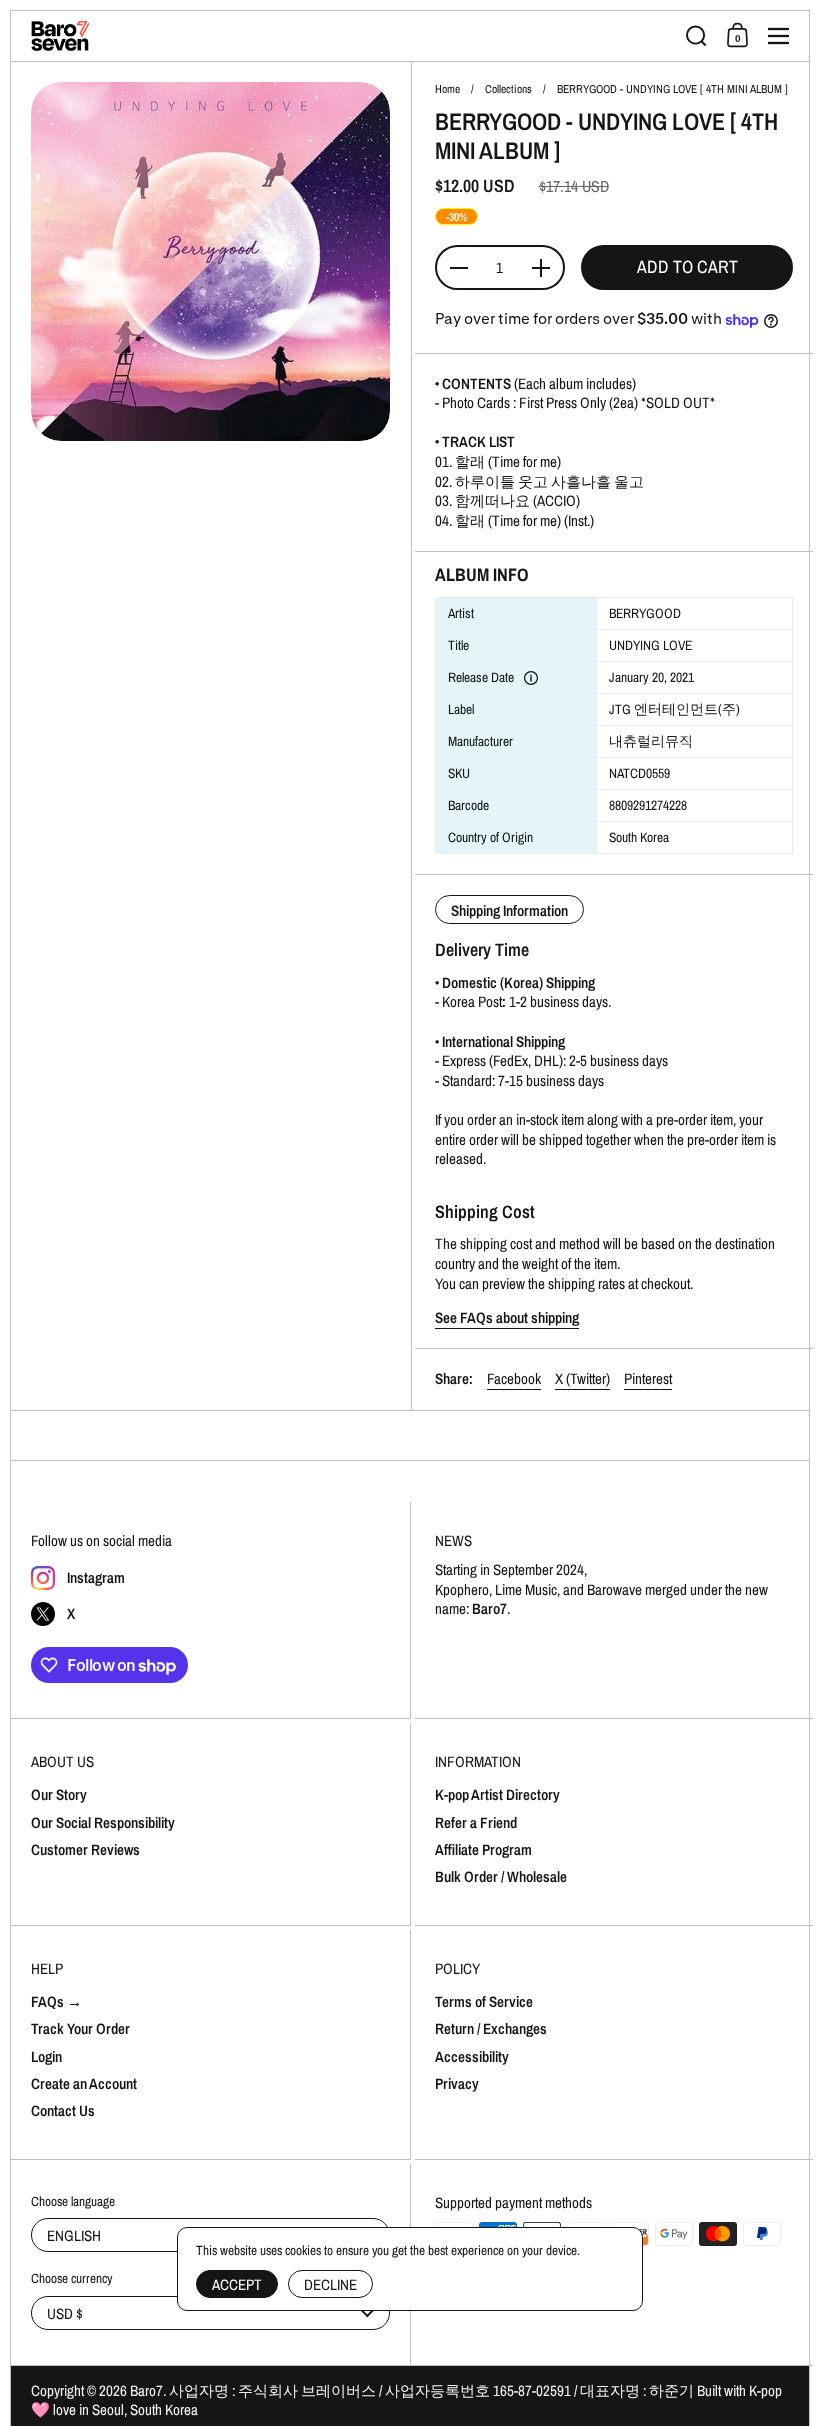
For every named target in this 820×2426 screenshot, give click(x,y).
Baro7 (146, 2390)
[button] (696, 36)
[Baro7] (352, 36)
